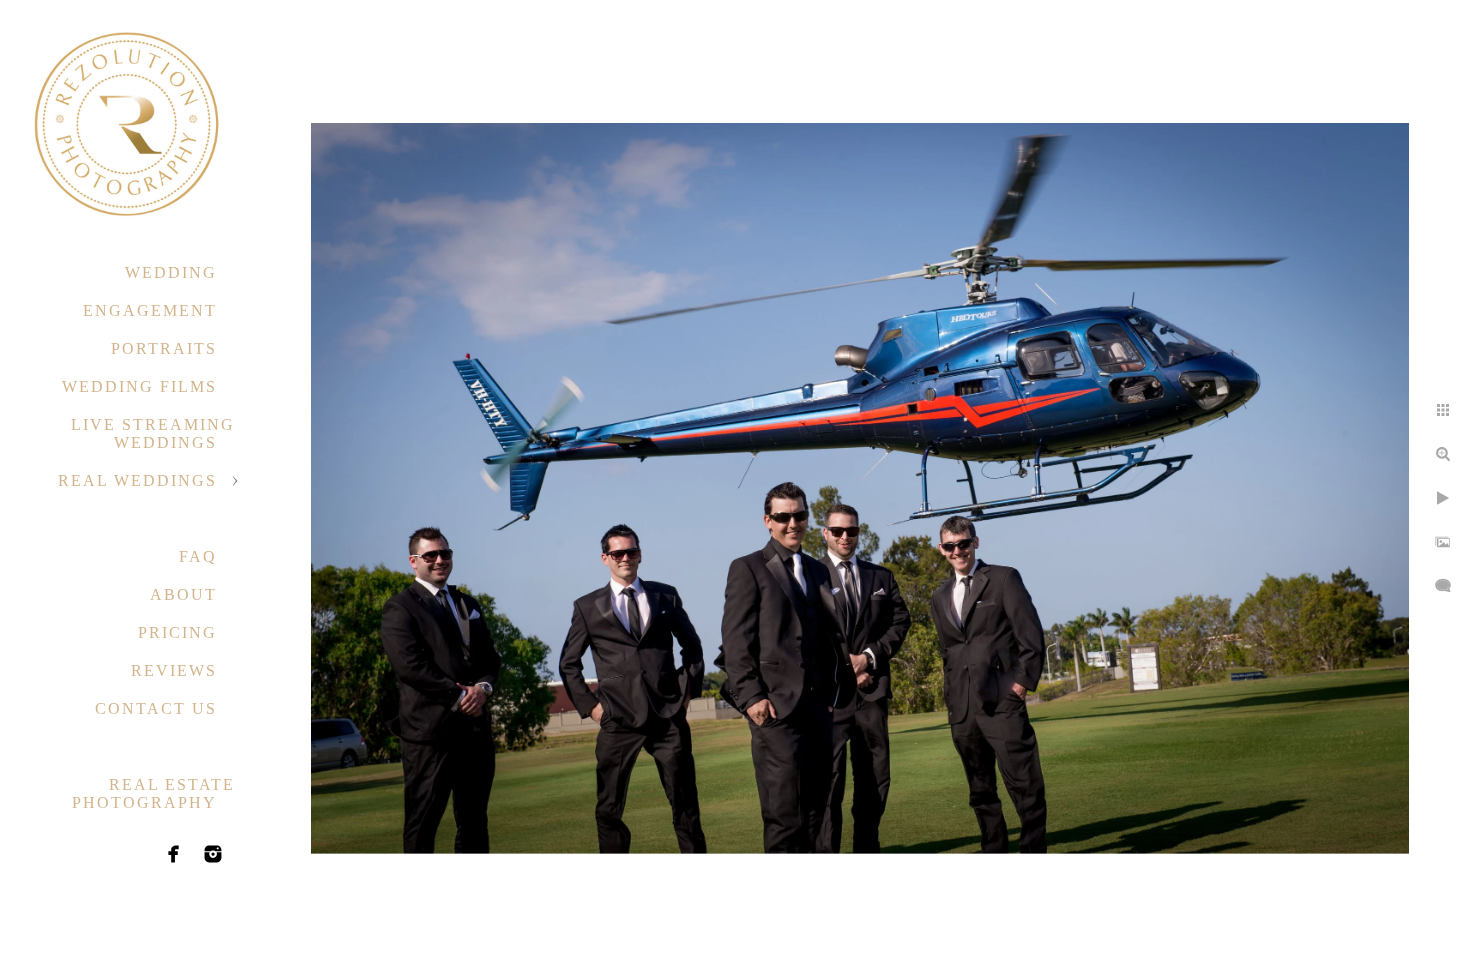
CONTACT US (156, 708)
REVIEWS (174, 670)
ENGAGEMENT (150, 310)
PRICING (177, 632)
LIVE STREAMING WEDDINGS (153, 433)
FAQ (198, 556)
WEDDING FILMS (139, 386)
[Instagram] (213, 854)
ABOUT (183, 594)
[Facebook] (174, 854)
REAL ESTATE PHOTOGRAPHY (153, 793)
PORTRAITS (164, 348)
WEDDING (171, 272)
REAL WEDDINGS (137, 480)
